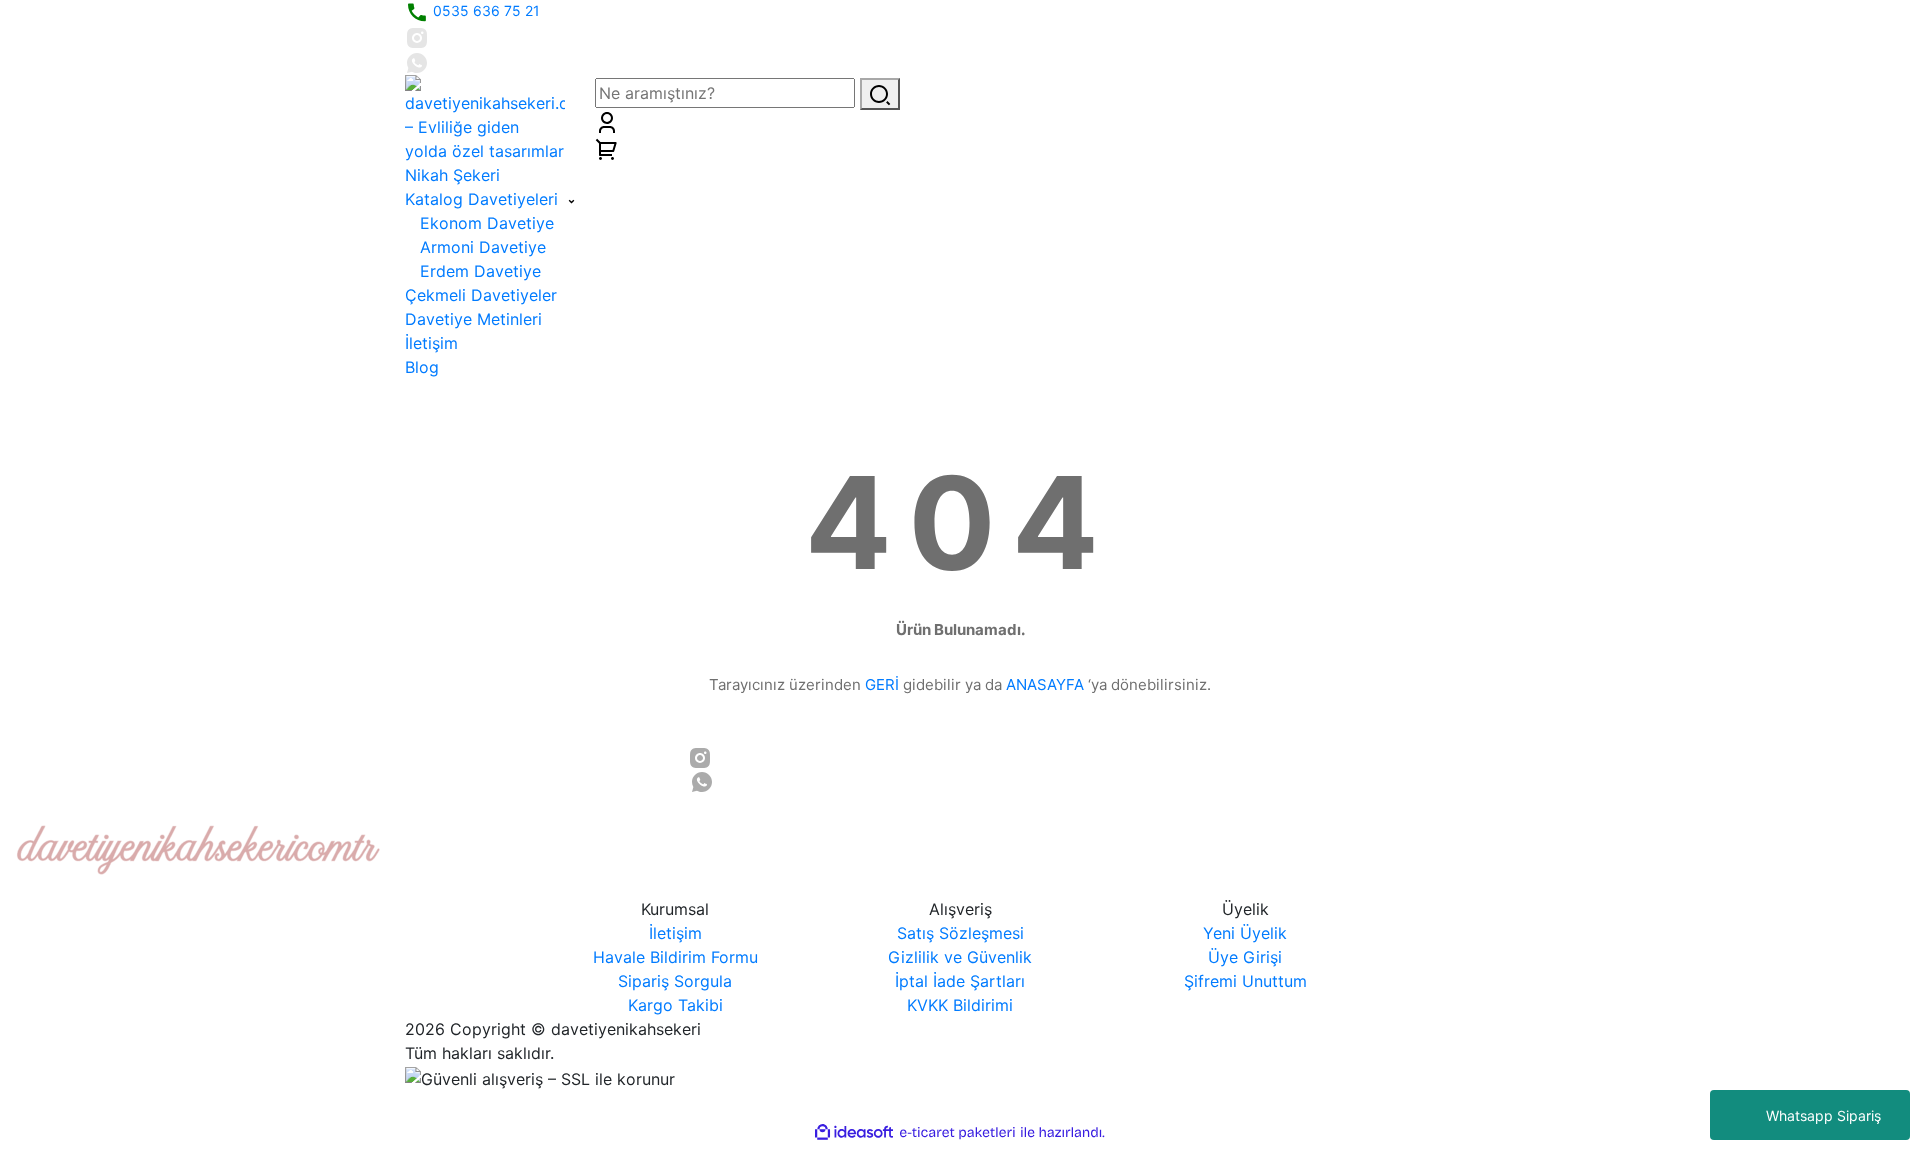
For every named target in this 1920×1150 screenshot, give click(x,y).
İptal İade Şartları (960, 981)
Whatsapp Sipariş (1823, 1115)
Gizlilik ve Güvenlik (960, 957)
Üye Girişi (1245, 957)
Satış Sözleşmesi (960, 933)
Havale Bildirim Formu (675, 957)
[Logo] (485, 118)
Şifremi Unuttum (1245, 981)
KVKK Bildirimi (960, 1005)
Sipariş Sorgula (675, 981)
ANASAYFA (1045, 684)
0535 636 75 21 (484, 10)
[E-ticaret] (957, 1133)
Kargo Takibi (675, 1005)
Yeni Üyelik (1245, 933)
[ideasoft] (854, 1133)
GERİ (882, 684)
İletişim (675, 933)
